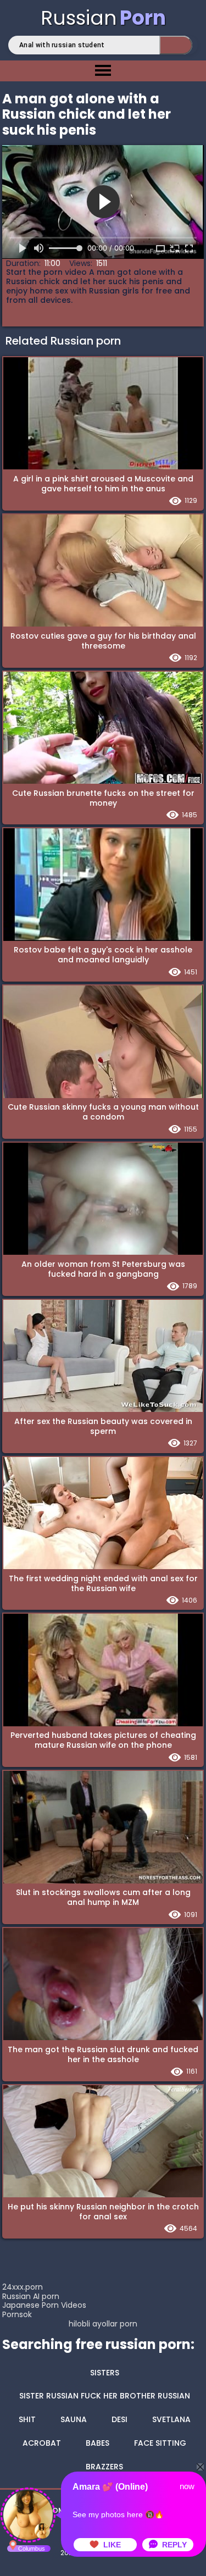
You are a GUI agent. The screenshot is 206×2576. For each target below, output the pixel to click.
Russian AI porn (31, 2296)
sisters (105, 2373)
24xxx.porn (23, 2287)
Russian (103, 18)
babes (98, 2443)
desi (119, 2419)
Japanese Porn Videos (44, 2305)
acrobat (42, 2443)
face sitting (160, 2443)
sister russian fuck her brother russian (105, 2396)
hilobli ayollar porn (103, 2324)
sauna (74, 2419)
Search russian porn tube (176, 45)
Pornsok (17, 2314)
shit (27, 2419)
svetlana (171, 2419)
